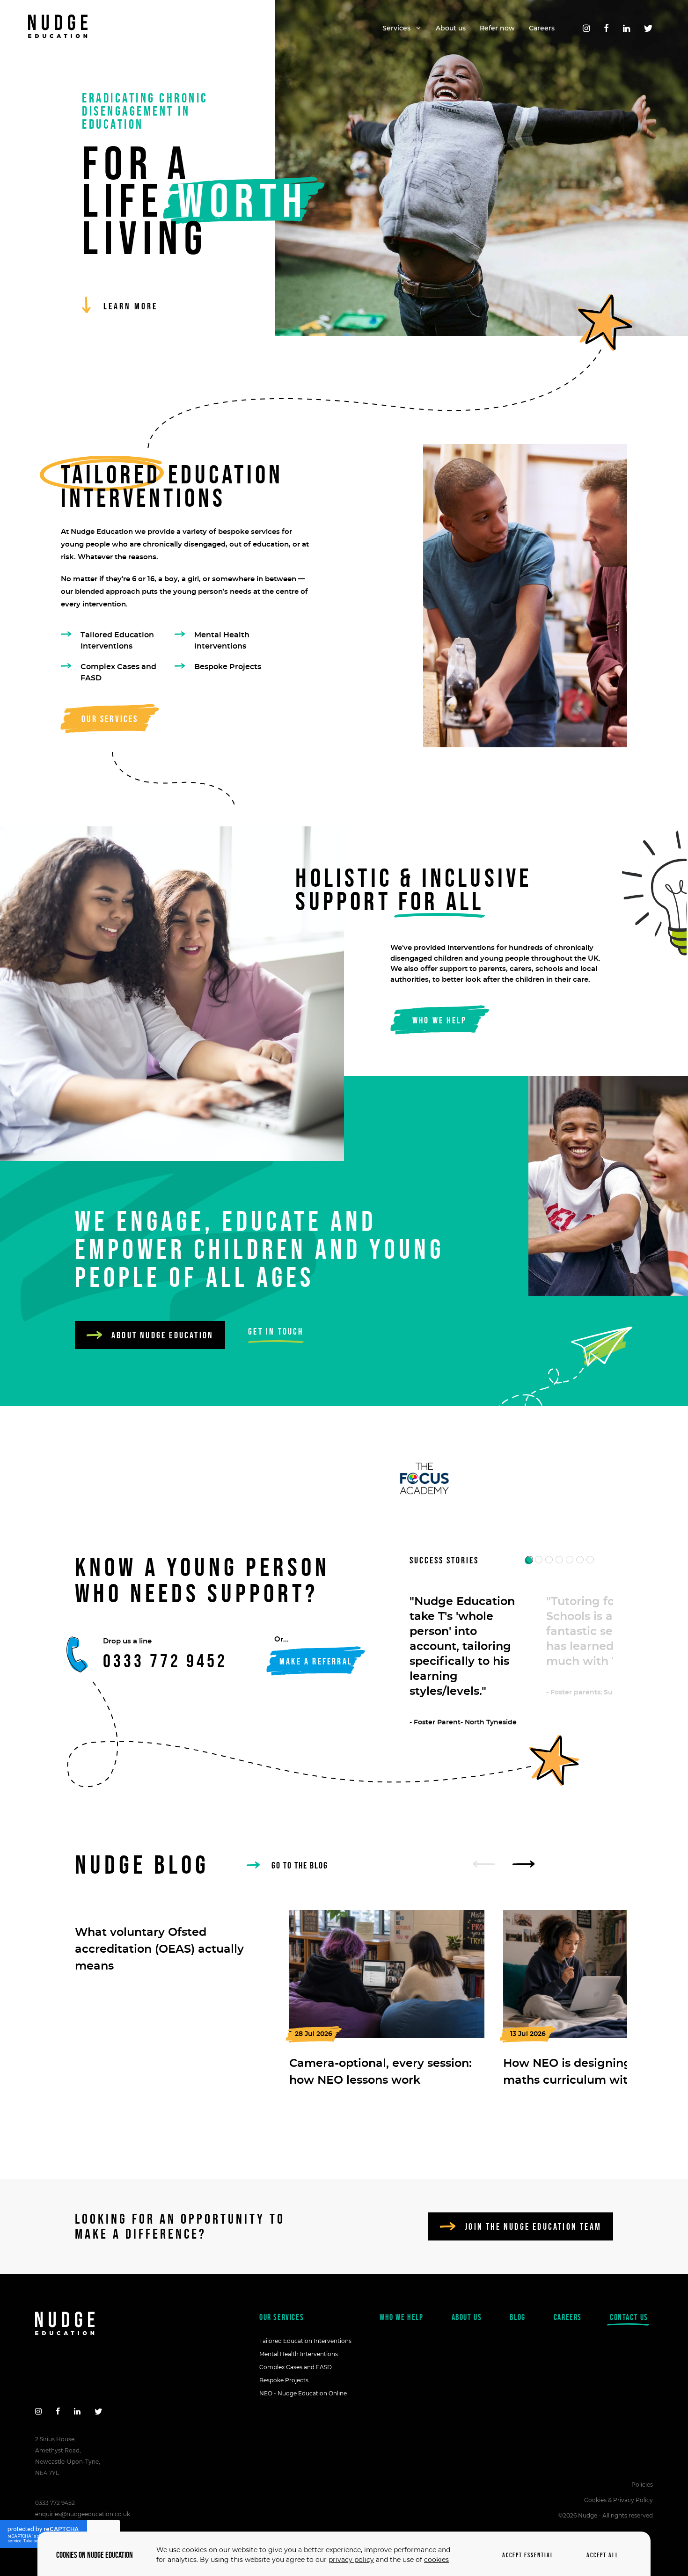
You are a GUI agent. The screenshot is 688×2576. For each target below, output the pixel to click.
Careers (568, 2317)
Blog (517, 2317)
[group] (173, 1942)
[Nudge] (58, 28)
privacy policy (351, 2560)
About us (467, 2317)
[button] (529, 1560)
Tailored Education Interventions (117, 641)
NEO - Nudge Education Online (303, 2393)
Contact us (629, 2317)
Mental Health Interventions (222, 641)
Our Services (282, 2317)
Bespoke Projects (228, 667)
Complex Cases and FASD (118, 672)
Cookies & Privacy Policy (618, 2500)
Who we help (402, 2317)
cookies (436, 2560)
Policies (642, 2485)
